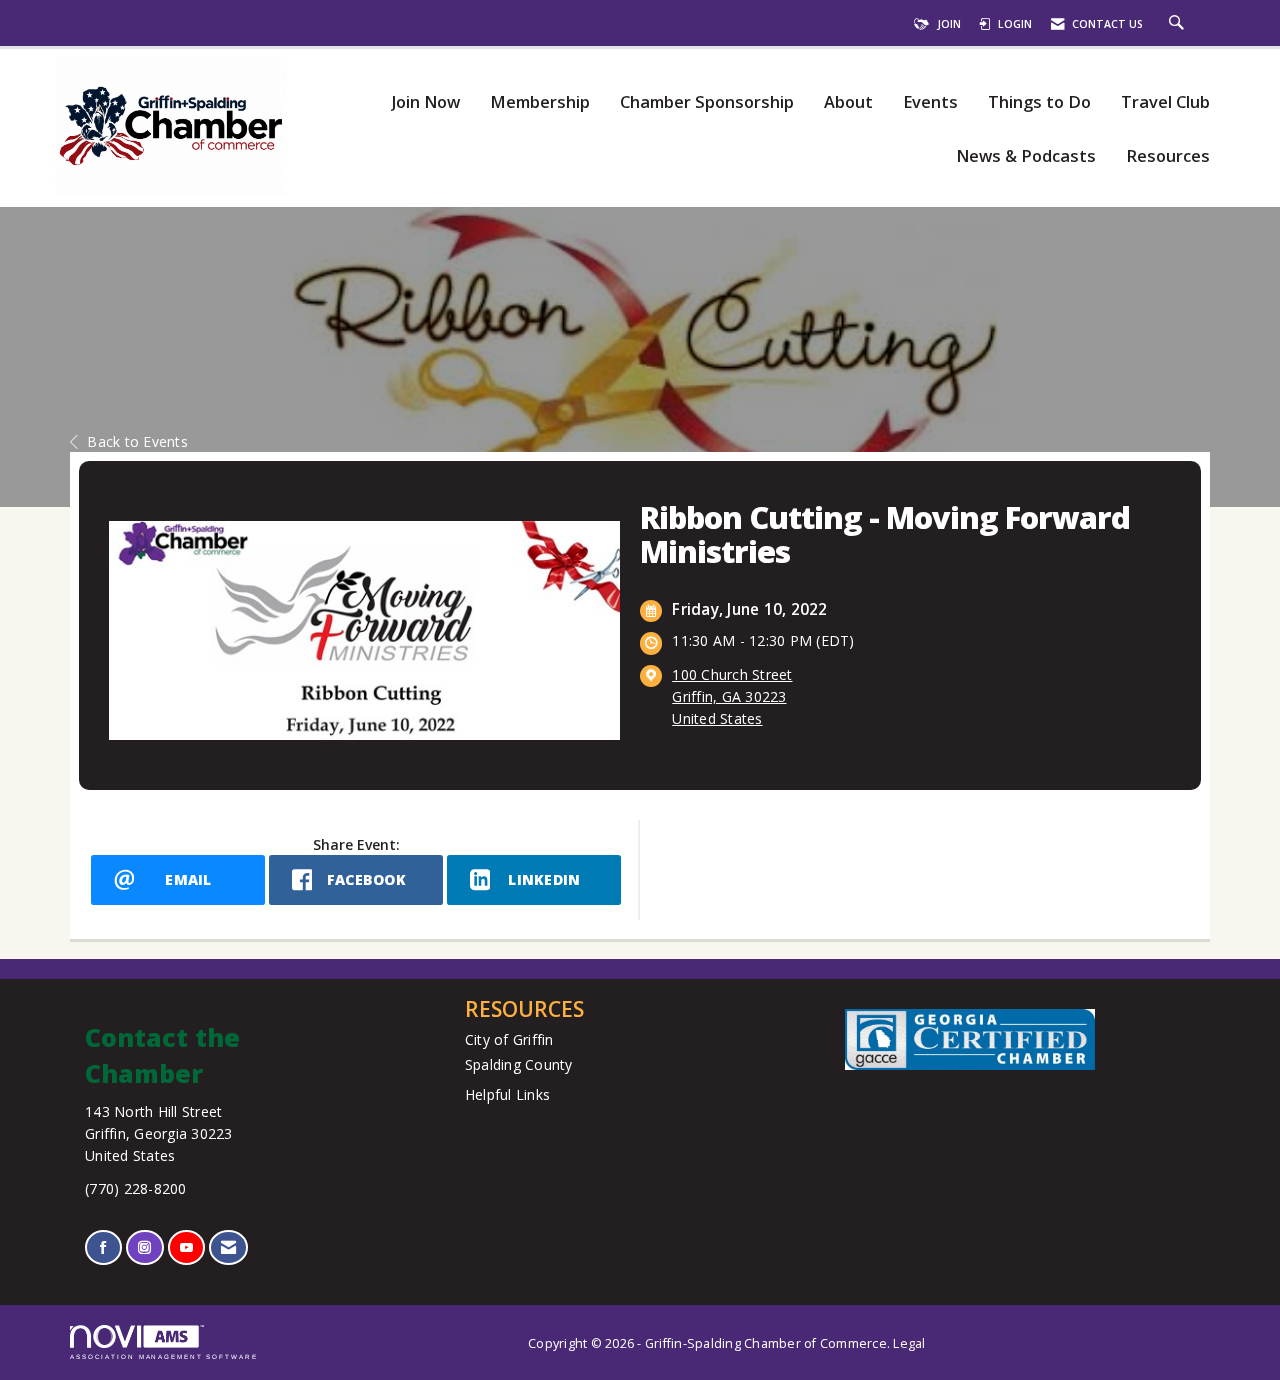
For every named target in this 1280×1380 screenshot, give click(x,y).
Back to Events (137, 441)
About (848, 102)
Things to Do (1039, 102)
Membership (540, 102)
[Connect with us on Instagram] (144, 1247)
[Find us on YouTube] (186, 1247)
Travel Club (1165, 102)
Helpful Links (507, 1094)
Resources (1168, 156)
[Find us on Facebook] (103, 1247)
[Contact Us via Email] (228, 1247)
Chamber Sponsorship (707, 102)
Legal (909, 1343)
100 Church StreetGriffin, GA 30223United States (732, 696)
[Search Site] (1179, 24)
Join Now (425, 102)
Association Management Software (164, 1356)
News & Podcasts (1026, 156)
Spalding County (519, 1064)
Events (930, 102)
